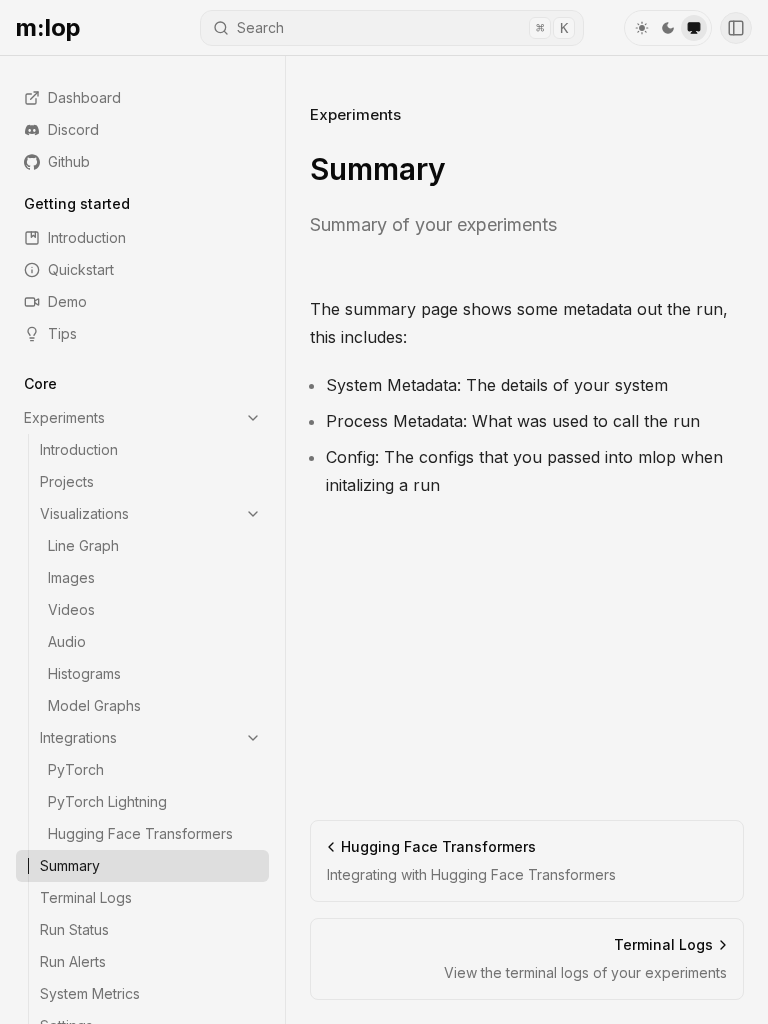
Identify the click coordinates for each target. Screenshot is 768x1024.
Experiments (64, 417)
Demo (67, 301)
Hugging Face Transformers (140, 833)
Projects (67, 481)
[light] (642, 28)
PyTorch (76, 769)
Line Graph (83, 545)
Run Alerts (73, 961)
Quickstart (81, 269)
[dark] (668, 28)
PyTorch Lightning (107, 801)
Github (69, 161)
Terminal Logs (86, 897)
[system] (694, 28)
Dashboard (84, 97)
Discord (73, 129)
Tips (62, 333)
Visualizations (84, 513)
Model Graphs (94, 705)
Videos (71, 609)
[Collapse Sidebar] (736, 28)
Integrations (78, 737)
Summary (70, 865)
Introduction (87, 237)
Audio (67, 641)
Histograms (84, 673)
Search (402, 27)
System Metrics (90, 993)
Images (71, 577)
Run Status (74, 929)
